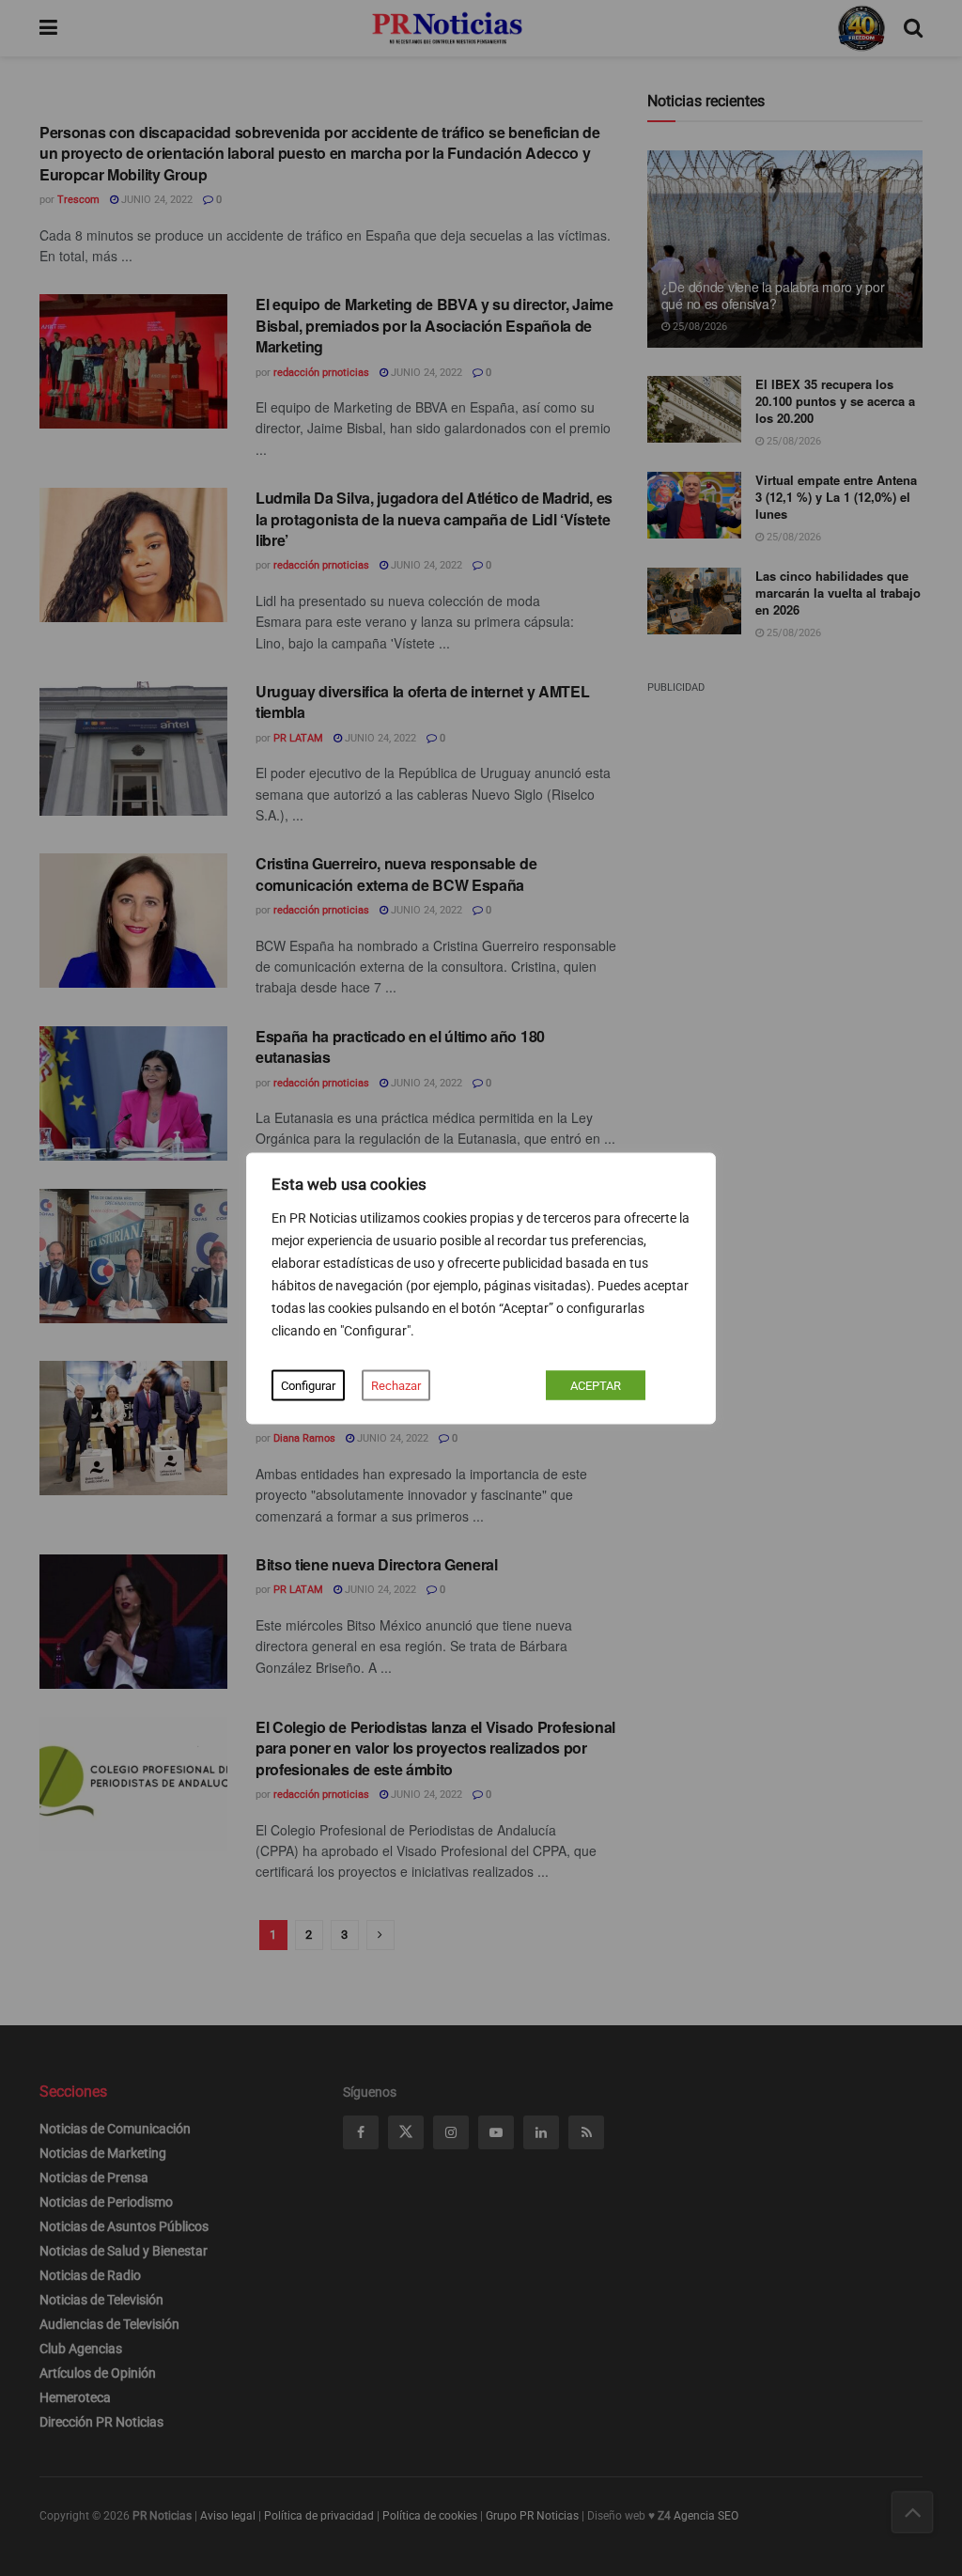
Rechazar (396, 1385)
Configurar (308, 1385)
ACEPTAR (596, 1385)
